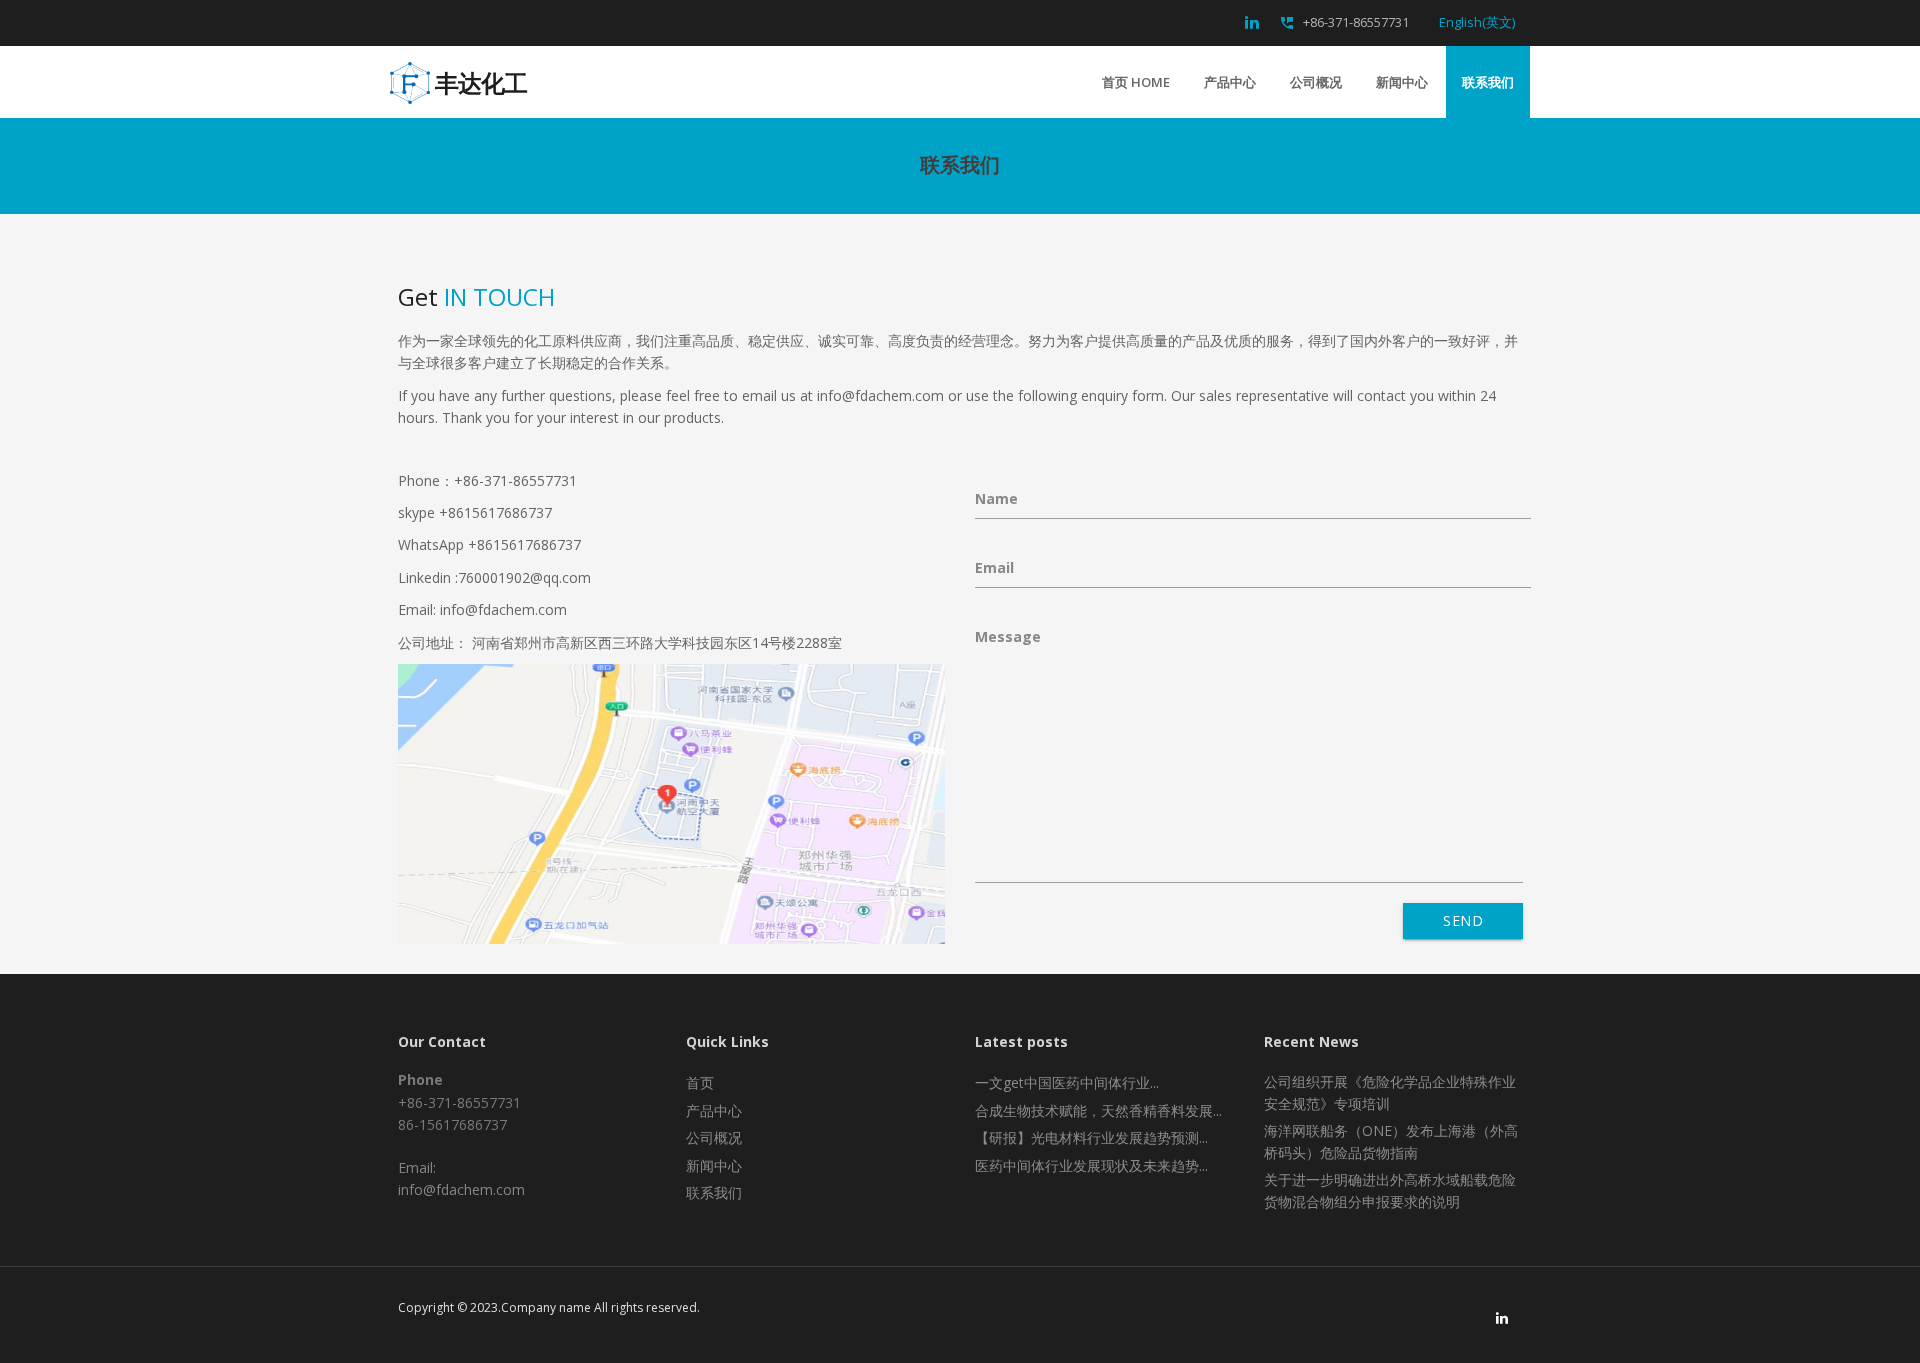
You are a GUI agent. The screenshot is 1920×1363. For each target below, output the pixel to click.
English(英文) (1477, 22)
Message (1008, 636)
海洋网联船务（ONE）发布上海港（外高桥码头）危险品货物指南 (1391, 1141)
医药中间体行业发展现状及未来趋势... (1091, 1165)
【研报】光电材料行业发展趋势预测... (1091, 1137)
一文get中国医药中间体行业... (1067, 1082)
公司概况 (1316, 82)
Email (994, 567)
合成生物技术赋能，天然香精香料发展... (1098, 1110)
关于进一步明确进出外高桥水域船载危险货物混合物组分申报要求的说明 (1390, 1190)
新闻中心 (1402, 82)
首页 (700, 1082)
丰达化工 (481, 77)
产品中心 (1230, 82)
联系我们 (1488, 82)
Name (996, 498)
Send (1463, 920)
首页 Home (1136, 82)
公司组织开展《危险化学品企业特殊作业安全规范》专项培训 (1390, 1092)
